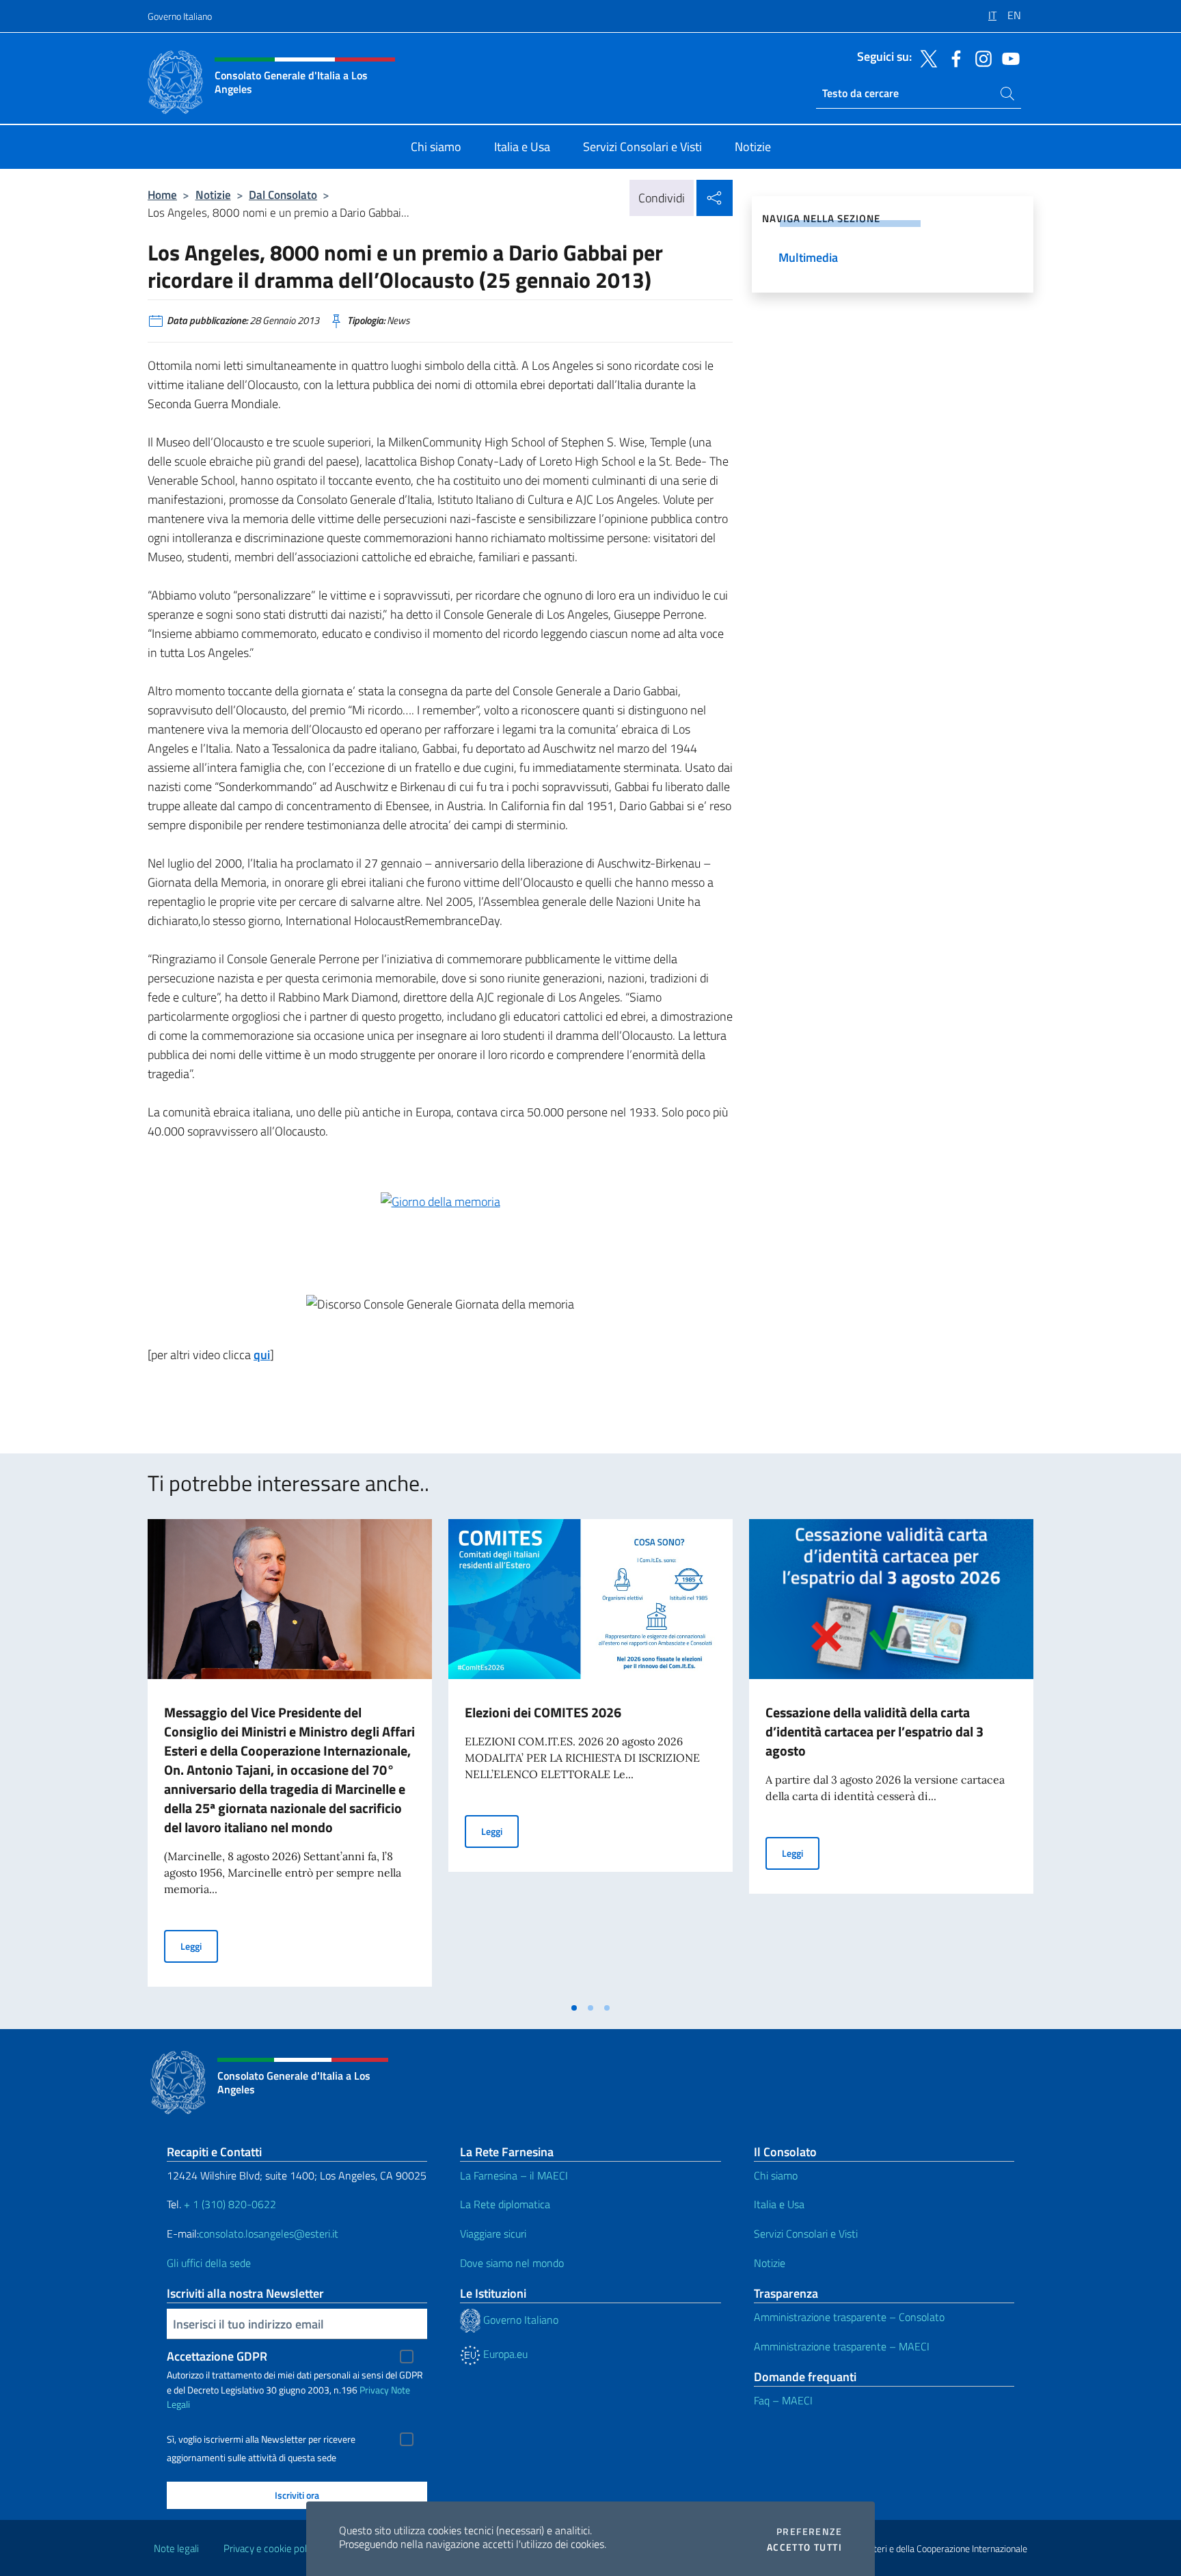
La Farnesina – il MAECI (514, 2175)
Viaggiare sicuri (493, 2233)
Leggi (199, 1946)
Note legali (176, 2548)
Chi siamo (776, 2175)
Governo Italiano (180, 16)
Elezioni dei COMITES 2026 (543, 1712)
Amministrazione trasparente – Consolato (849, 2317)
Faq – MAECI (783, 2400)
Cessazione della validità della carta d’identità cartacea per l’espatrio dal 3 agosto (874, 1731)
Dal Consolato (283, 194)
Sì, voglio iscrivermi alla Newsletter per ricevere (261, 2439)
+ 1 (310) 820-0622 (230, 2204)
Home (162, 194)
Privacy (374, 2390)
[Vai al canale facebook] (953, 57)
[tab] (574, 2008)
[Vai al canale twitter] (925, 57)
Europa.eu (504, 2354)
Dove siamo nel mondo (512, 2263)
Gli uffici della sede (209, 2263)
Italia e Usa (779, 2204)
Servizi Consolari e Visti (806, 2233)
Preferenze (809, 2532)
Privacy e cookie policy (271, 2548)
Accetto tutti (804, 2547)
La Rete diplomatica (505, 2204)
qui (262, 1355)
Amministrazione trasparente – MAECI (842, 2346)
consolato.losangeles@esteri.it (269, 2233)
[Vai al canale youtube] (1007, 57)
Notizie (213, 194)
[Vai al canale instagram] (980, 57)
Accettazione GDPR (217, 2356)
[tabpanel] (290, 1757)
